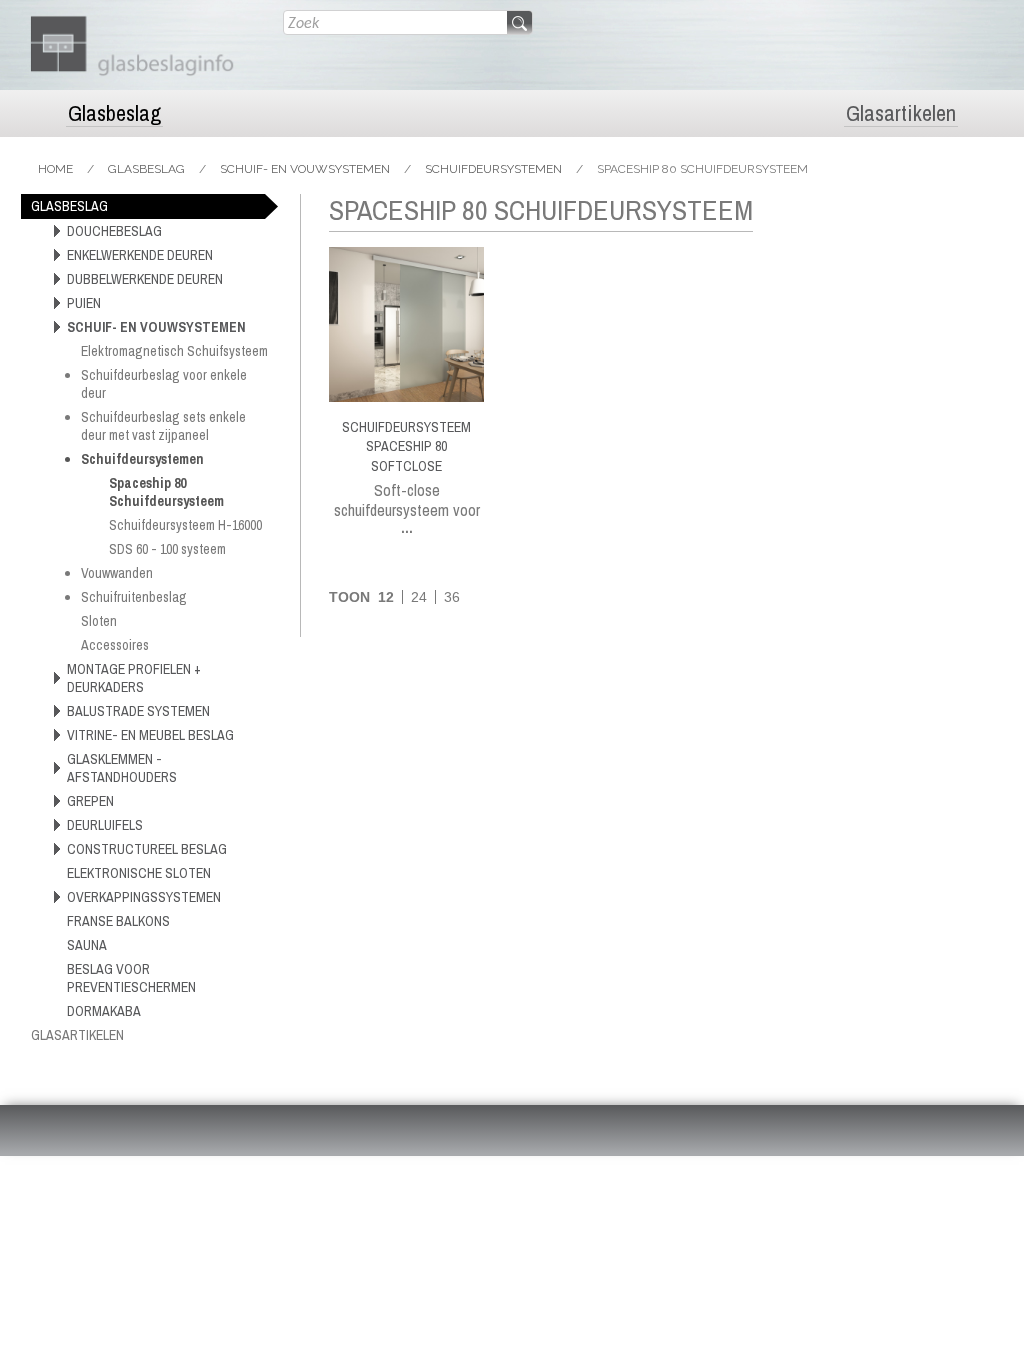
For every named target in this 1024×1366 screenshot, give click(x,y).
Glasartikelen (901, 113)
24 (419, 597)
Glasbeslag (114, 113)
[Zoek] (519, 23)
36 (452, 597)
